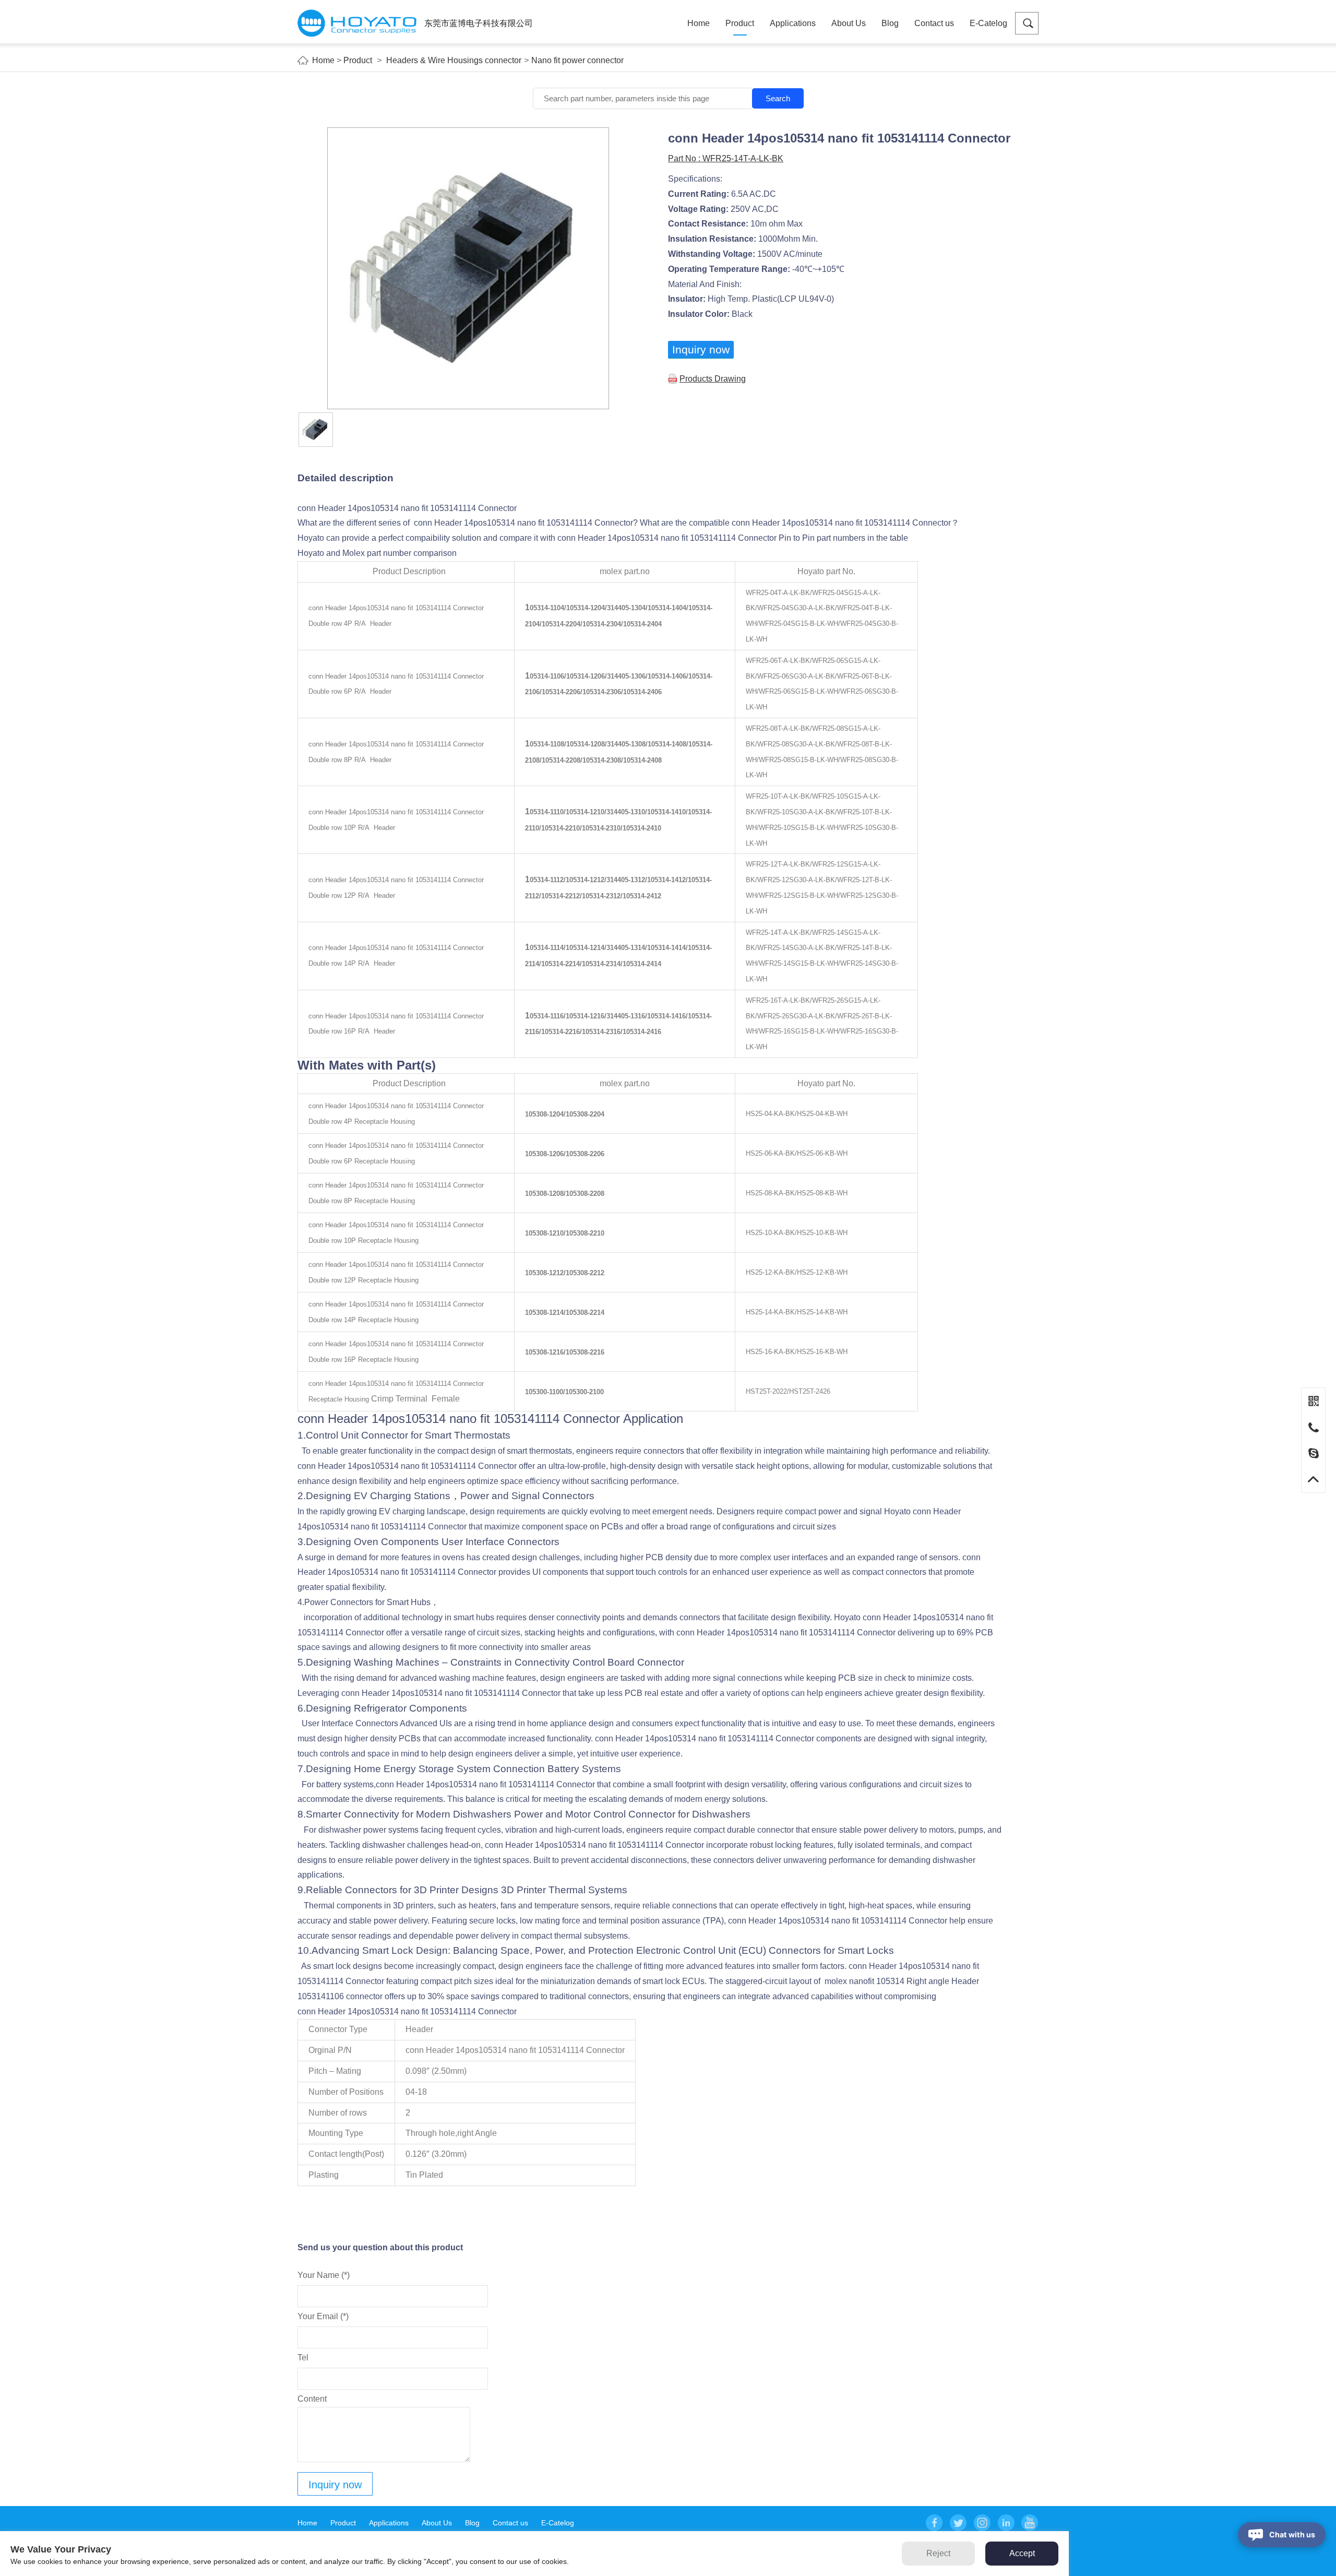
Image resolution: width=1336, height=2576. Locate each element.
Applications (793, 23)
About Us (849, 23)
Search (778, 98)
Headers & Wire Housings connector (454, 60)
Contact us (934, 23)
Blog (890, 23)
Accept (1022, 2553)
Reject (938, 2553)
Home (699, 23)
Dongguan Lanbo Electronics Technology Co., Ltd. (357, 23)
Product (740, 23)
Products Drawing (713, 379)
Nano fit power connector (577, 60)
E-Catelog (988, 23)
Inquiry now (701, 349)
